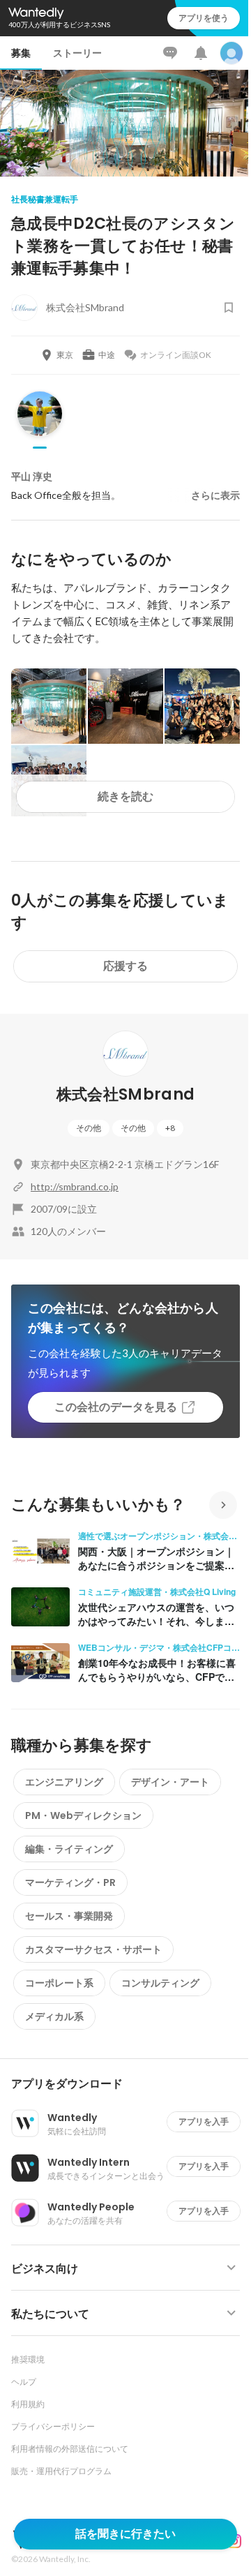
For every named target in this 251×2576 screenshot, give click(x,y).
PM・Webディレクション (83, 1815)
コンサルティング (160, 1983)
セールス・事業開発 (69, 1916)
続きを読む (125, 796)
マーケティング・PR (70, 1882)
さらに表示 (215, 495)
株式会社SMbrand (126, 1094)
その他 (89, 1128)
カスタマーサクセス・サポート (93, 1949)
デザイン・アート (170, 1782)
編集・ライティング (69, 1849)
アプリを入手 (204, 2121)
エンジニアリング (64, 1782)
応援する (125, 966)
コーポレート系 (59, 1983)
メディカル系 (54, 2016)
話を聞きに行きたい (125, 2534)
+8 (170, 1128)
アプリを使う (204, 18)
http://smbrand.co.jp (75, 1186)
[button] (131, 2084)
